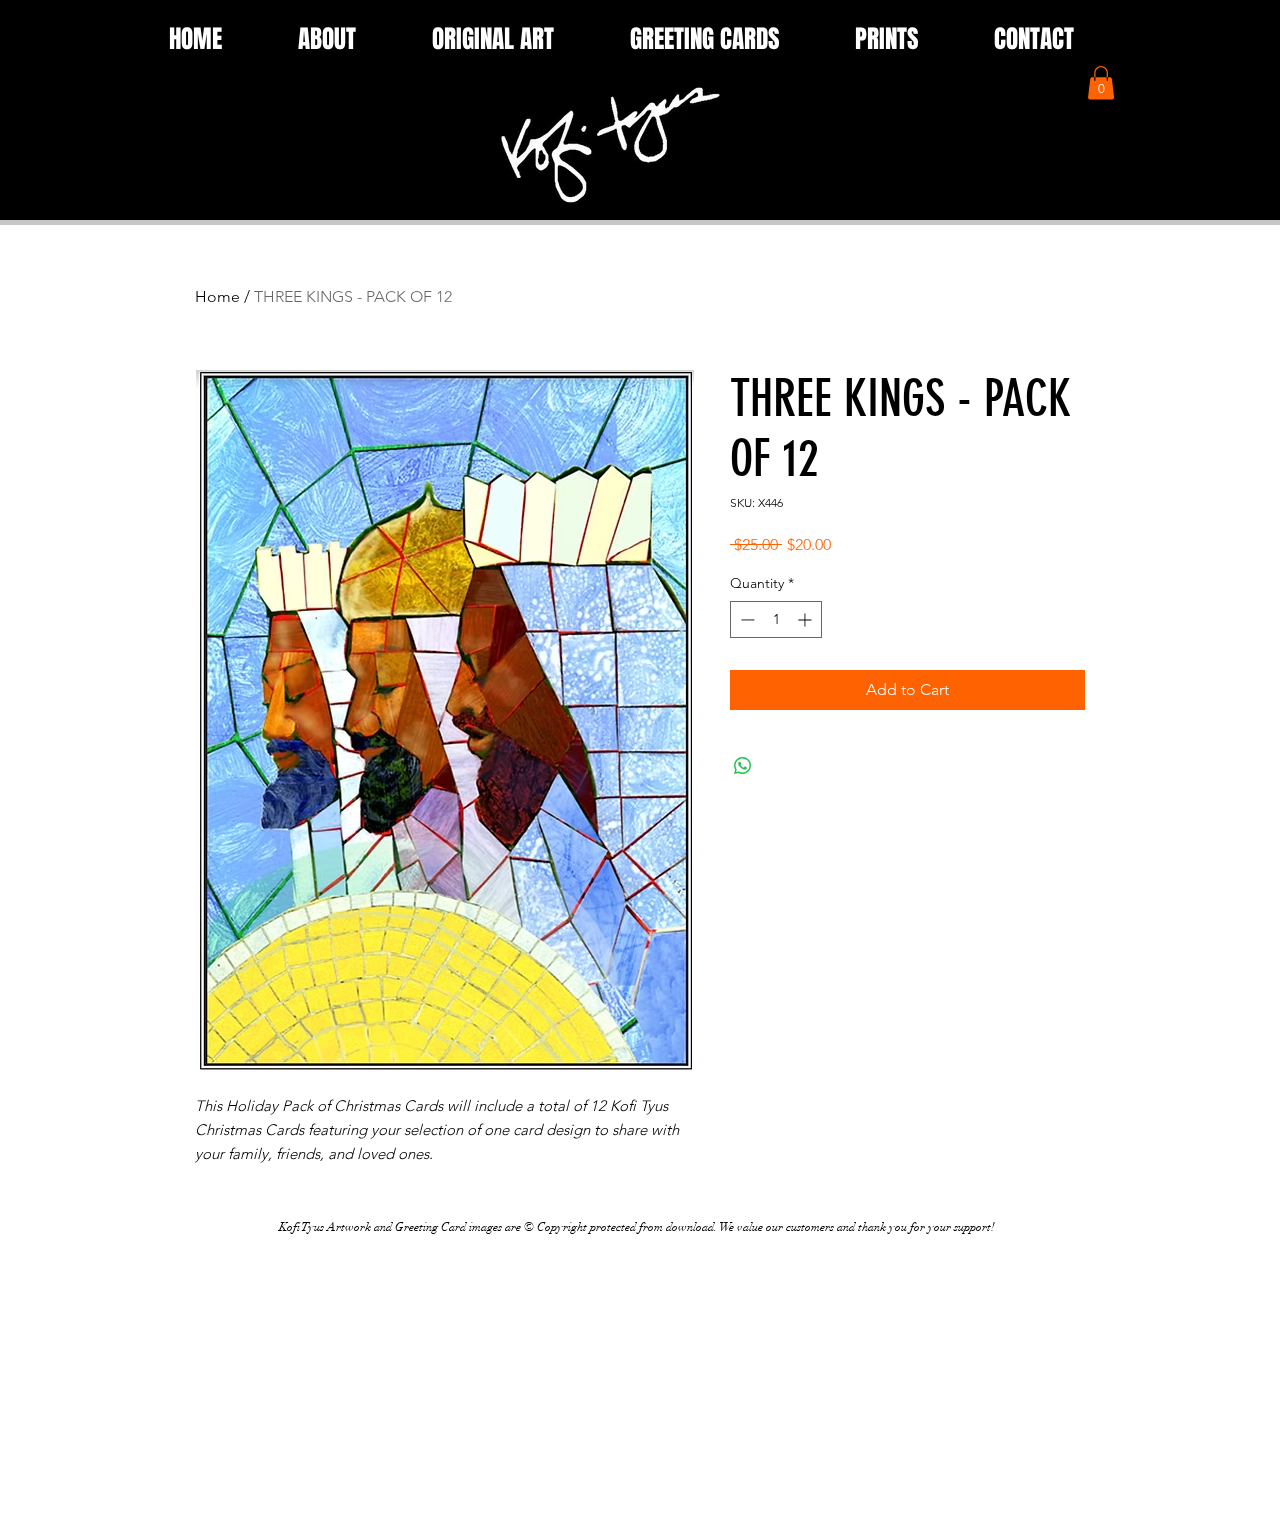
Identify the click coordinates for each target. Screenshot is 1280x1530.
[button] (1101, 82)
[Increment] (806, 619)
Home (217, 296)
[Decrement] (745, 619)
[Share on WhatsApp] (743, 766)
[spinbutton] (776, 619)
